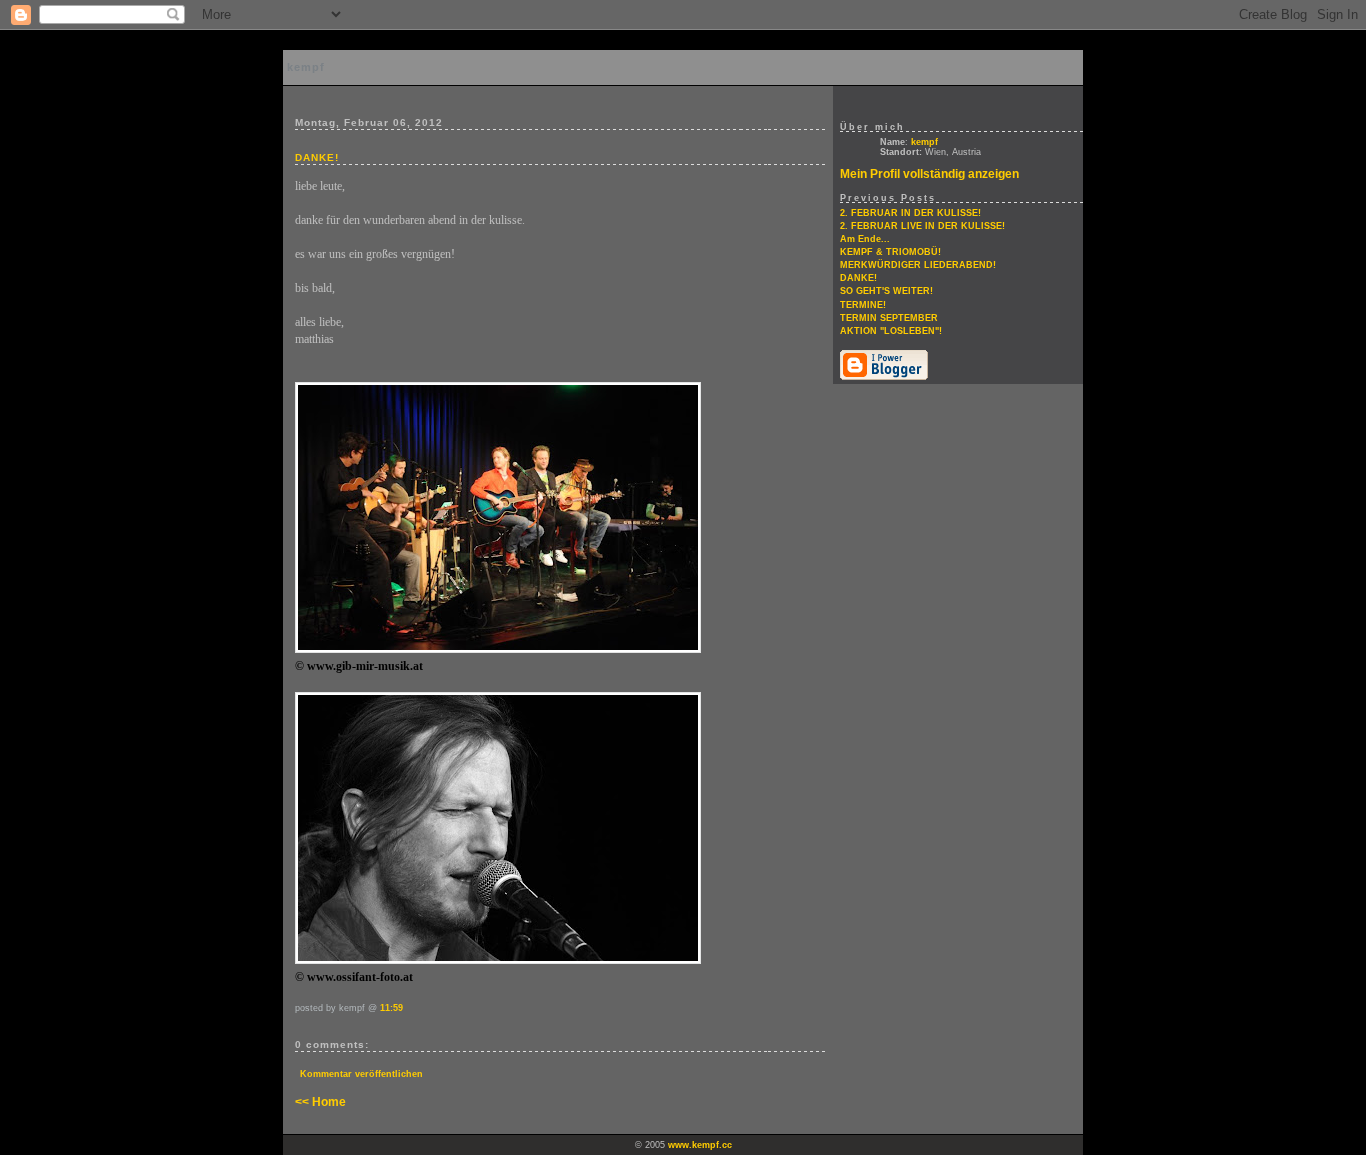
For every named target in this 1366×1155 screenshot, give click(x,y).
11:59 (391, 1008)
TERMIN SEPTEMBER (889, 318)
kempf (306, 67)
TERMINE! (863, 305)
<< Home (320, 1102)
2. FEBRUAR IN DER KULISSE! (910, 213)
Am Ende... (865, 239)
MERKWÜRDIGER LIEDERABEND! (918, 265)
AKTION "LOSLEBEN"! (891, 331)
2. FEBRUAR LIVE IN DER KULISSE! (922, 226)
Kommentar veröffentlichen (361, 1074)
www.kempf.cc (700, 1145)
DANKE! (858, 278)
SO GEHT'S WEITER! (886, 291)
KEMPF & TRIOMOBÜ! (890, 252)
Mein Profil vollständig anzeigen (929, 174)
